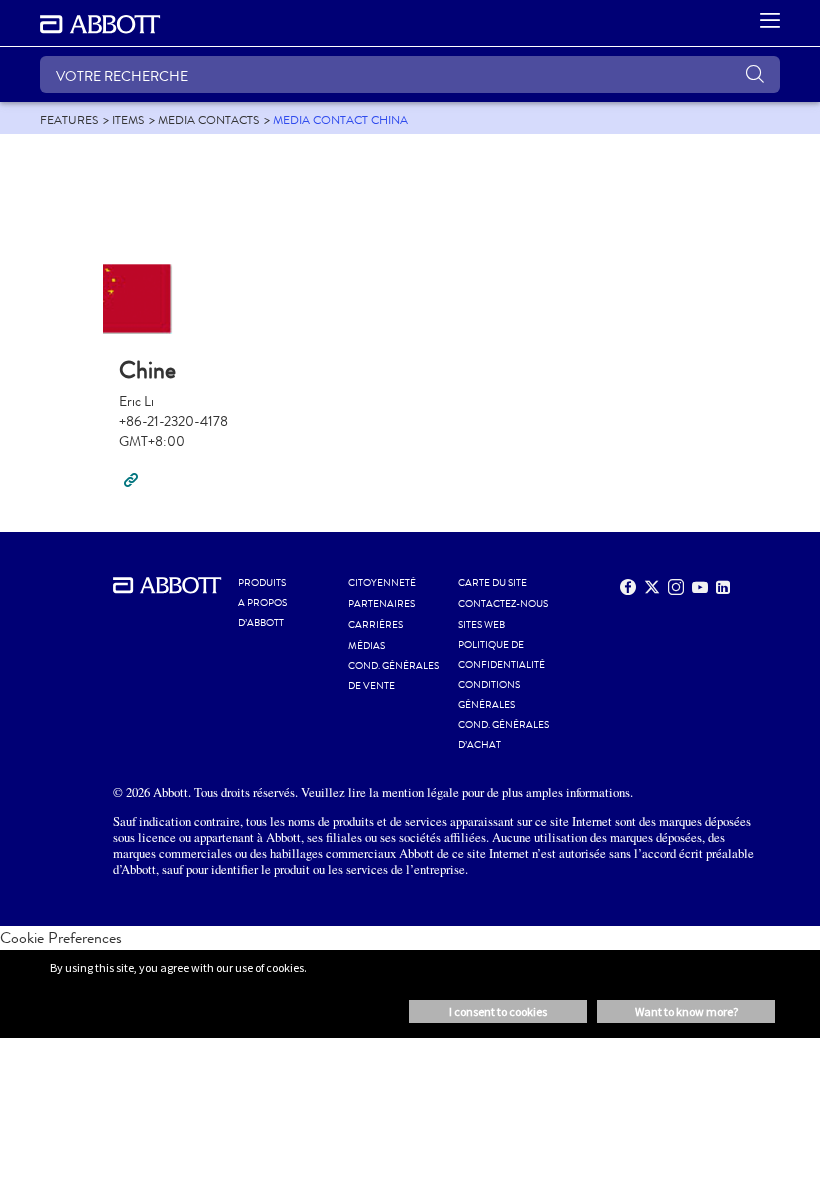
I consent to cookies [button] (498, 1011)
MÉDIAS (366, 646)
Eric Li (136, 401)
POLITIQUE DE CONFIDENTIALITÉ (501, 655)
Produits (262, 583)
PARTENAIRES (381, 604)
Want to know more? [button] (686, 1011)
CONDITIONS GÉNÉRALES (489, 695)
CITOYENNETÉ (382, 583)
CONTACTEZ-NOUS (503, 604)
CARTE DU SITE (492, 583)
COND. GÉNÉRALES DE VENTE (393, 676)
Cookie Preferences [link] (61, 937)
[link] (69, 120)
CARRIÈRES (375, 625)
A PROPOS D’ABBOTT (262, 613)
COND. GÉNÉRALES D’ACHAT (503, 735)
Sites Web (481, 625)
